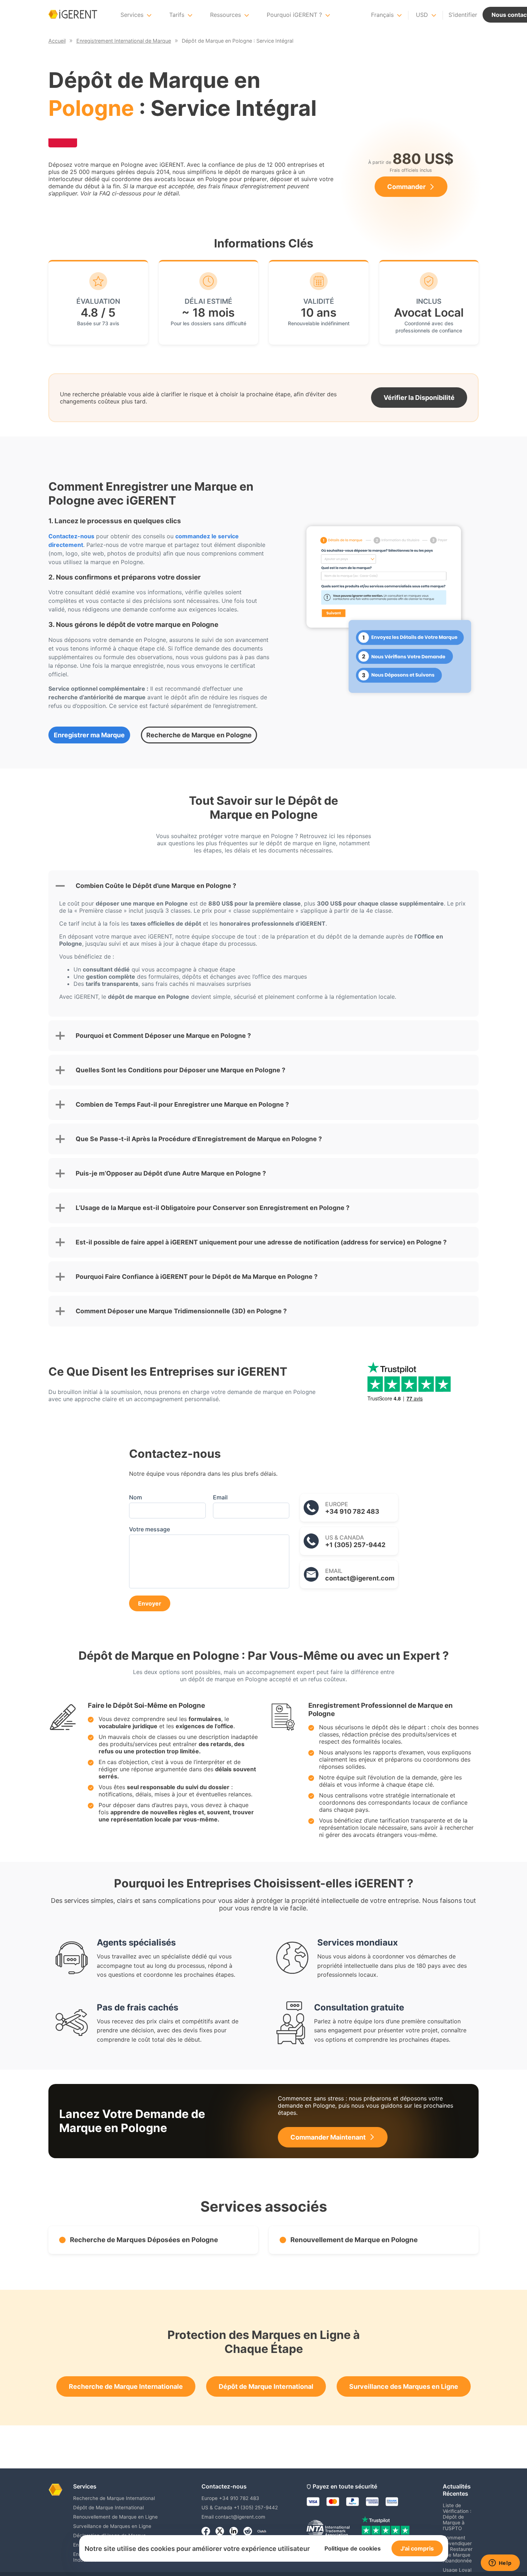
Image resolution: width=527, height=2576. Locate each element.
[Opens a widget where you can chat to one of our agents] (500, 2563)
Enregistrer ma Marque (89, 735)
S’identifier (463, 15)
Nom (136, 1497)
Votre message (149, 1529)
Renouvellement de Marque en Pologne (354, 2240)
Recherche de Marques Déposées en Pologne (144, 2240)
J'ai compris (417, 2548)
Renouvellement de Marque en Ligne (115, 2517)
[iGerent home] (73, 15)
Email (220, 1497)
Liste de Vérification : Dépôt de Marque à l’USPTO (457, 2517)
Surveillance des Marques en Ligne (404, 2386)
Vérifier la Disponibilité (419, 398)
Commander (406, 187)
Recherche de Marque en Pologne (199, 735)
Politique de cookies (353, 2548)
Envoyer (150, 1603)
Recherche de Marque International (114, 2498)
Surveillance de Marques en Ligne (112, 2526)
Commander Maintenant (328, 2137)
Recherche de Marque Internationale (126, 2386)
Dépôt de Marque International (266, 2386)
